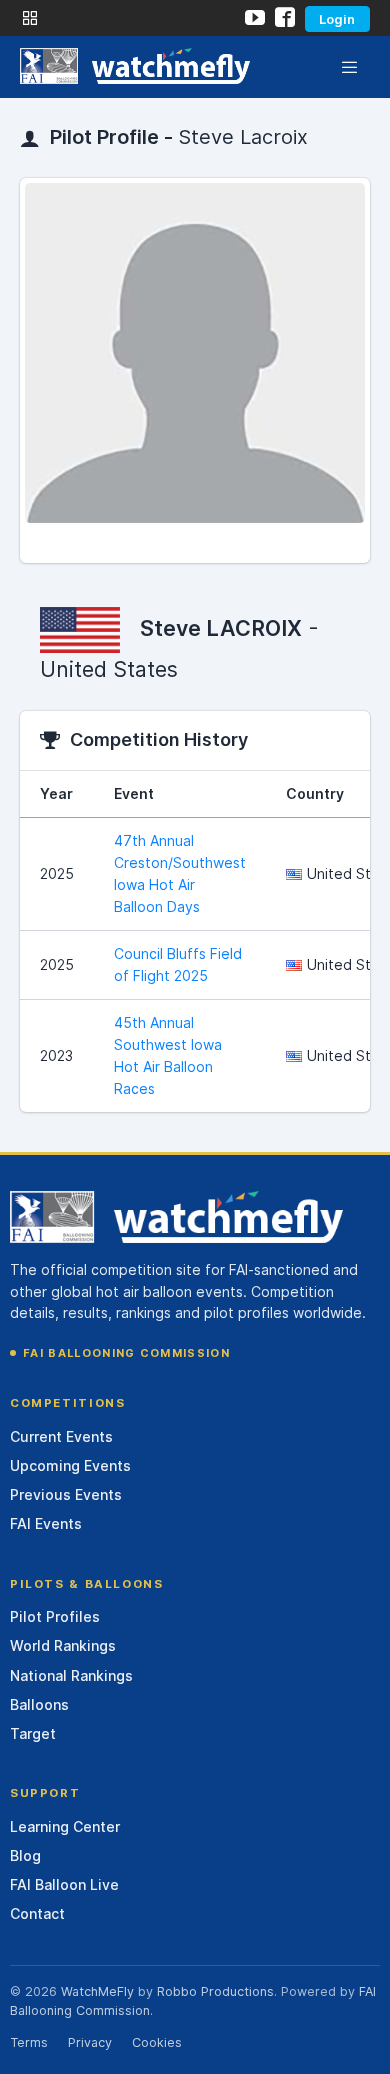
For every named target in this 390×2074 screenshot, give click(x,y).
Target (33, 1733)
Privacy (90, 2042)
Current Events (61, 1436)
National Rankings (71, 1675)
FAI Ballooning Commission (126, 1353)
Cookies (157, 2042)
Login (337, 19)
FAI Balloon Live (64, 1884)
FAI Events (46, 1523)
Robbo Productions (215, 1991)
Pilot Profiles (55, 1616)
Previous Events (66, 1494)
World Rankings (63, 1645)
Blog (25, 1855)
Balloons (39, 1704)
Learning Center (65, 1826)
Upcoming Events (70, 1465)
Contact (37, 1913)
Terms (29, 2042)
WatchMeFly (97, 1991)
